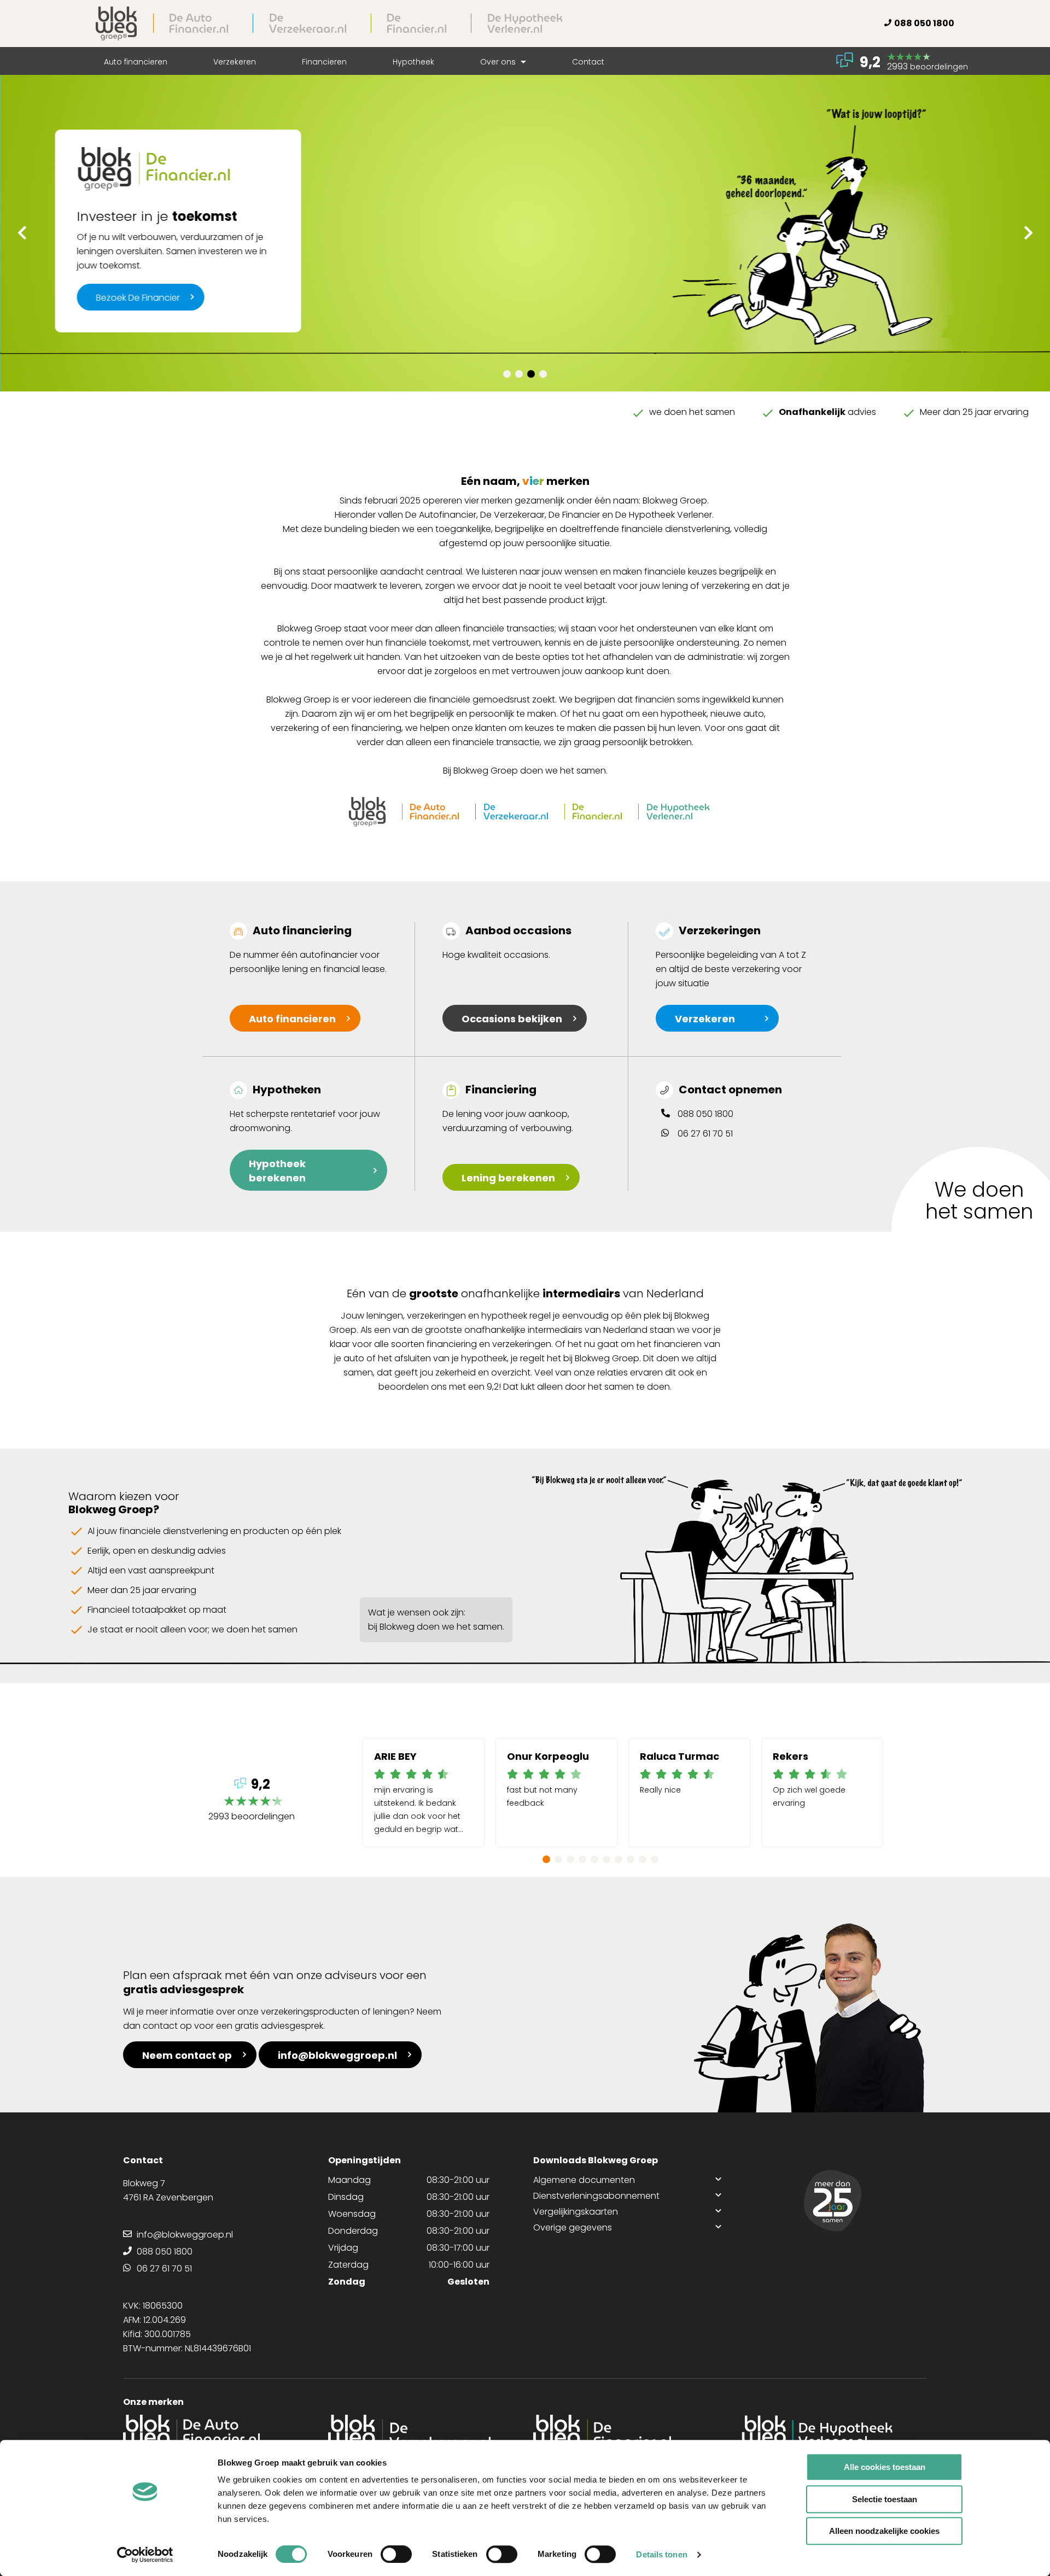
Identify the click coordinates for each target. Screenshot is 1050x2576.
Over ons (499, 62)
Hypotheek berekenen (277, 1171)
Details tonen (661, 2554)
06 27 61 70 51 (705, 1134)
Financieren (324, 62)
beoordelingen (252, 1801)
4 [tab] (543, 374)
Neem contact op (187, 2055)
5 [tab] (594, 1859)
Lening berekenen (508, 1178)
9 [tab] (643, 1859)
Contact (588, 62)
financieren (292, 1019)
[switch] (396, 2554)
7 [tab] (619, 1859)
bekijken (512, 1019)
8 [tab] (631, 1859)
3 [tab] (531, 374)
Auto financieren (136, 62)
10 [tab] (655, 1859)
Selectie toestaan (885, 2499)
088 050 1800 (924, 23)
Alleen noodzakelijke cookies (884, 2531)
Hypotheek (413, 62)
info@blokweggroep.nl (337, 2055)
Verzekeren (235, 62)
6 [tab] (606, 1859)
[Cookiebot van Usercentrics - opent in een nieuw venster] (145, 2555)
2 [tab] (519, 374)
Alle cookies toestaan (885, 2467)
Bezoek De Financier (138, 298)
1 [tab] (507, 374)
